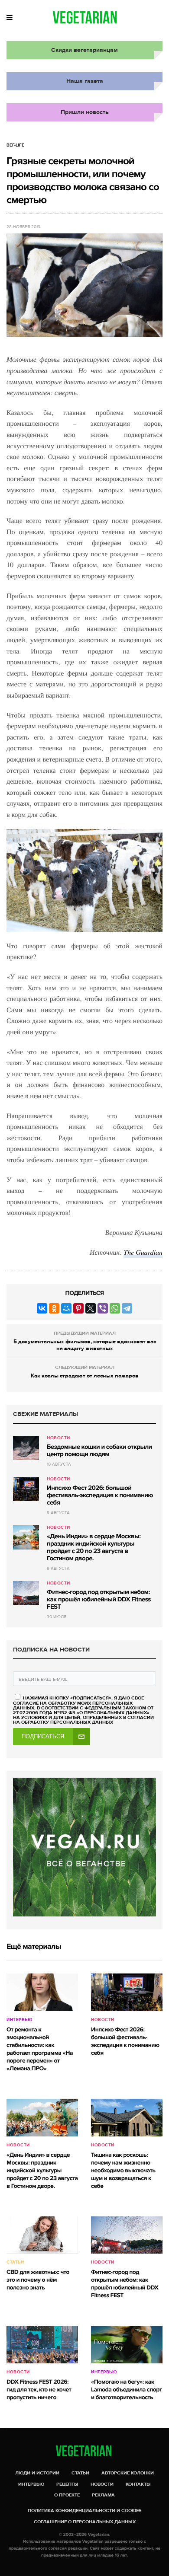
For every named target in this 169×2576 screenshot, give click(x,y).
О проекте (67, 2495)
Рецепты (67, 2484)
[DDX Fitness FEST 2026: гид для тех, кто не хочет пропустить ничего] (42, 2345)
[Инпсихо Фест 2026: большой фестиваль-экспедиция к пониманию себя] (26, 1489)
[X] (91, 1308)
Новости (58, 1438)
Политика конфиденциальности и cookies (85, 2511)
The (130, 1252)
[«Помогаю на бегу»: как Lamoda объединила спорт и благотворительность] (127, 2345)
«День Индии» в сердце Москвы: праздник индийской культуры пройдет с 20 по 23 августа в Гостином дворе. (94, 1548)
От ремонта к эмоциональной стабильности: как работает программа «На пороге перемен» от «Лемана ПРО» (40, 2049)
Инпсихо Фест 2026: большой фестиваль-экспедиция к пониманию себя (100, 1495)
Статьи (15, 2262)
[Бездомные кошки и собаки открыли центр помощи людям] (26, 1448)
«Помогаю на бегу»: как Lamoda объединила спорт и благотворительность (126, 2390)
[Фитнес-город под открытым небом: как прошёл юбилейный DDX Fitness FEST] (26, 1593)
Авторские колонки (128, 2473)
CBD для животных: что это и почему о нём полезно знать (38, 2280)
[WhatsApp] (115, 1308)
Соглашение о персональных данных (85, 2522)
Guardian (149, 1252)
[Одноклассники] (54, 1308)
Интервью (19, 2020)
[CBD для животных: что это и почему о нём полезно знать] (42, 2235)
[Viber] (103, 1308)
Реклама (103, 2495)
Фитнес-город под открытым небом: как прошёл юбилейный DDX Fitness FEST (99, 1600)
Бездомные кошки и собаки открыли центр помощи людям (99, 1451)
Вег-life (15, 145)
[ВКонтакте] (42, 1308)
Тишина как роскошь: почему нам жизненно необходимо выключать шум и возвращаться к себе (123, 2171)
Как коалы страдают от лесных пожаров (85, 1376)
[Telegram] (127, 1308)
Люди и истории (37, 2473)
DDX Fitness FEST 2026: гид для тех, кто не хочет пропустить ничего (39, 2390)
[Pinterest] (78, 1308)
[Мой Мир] (66, 1308)
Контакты (138, 2484)
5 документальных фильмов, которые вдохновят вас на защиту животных (85, 1345)
